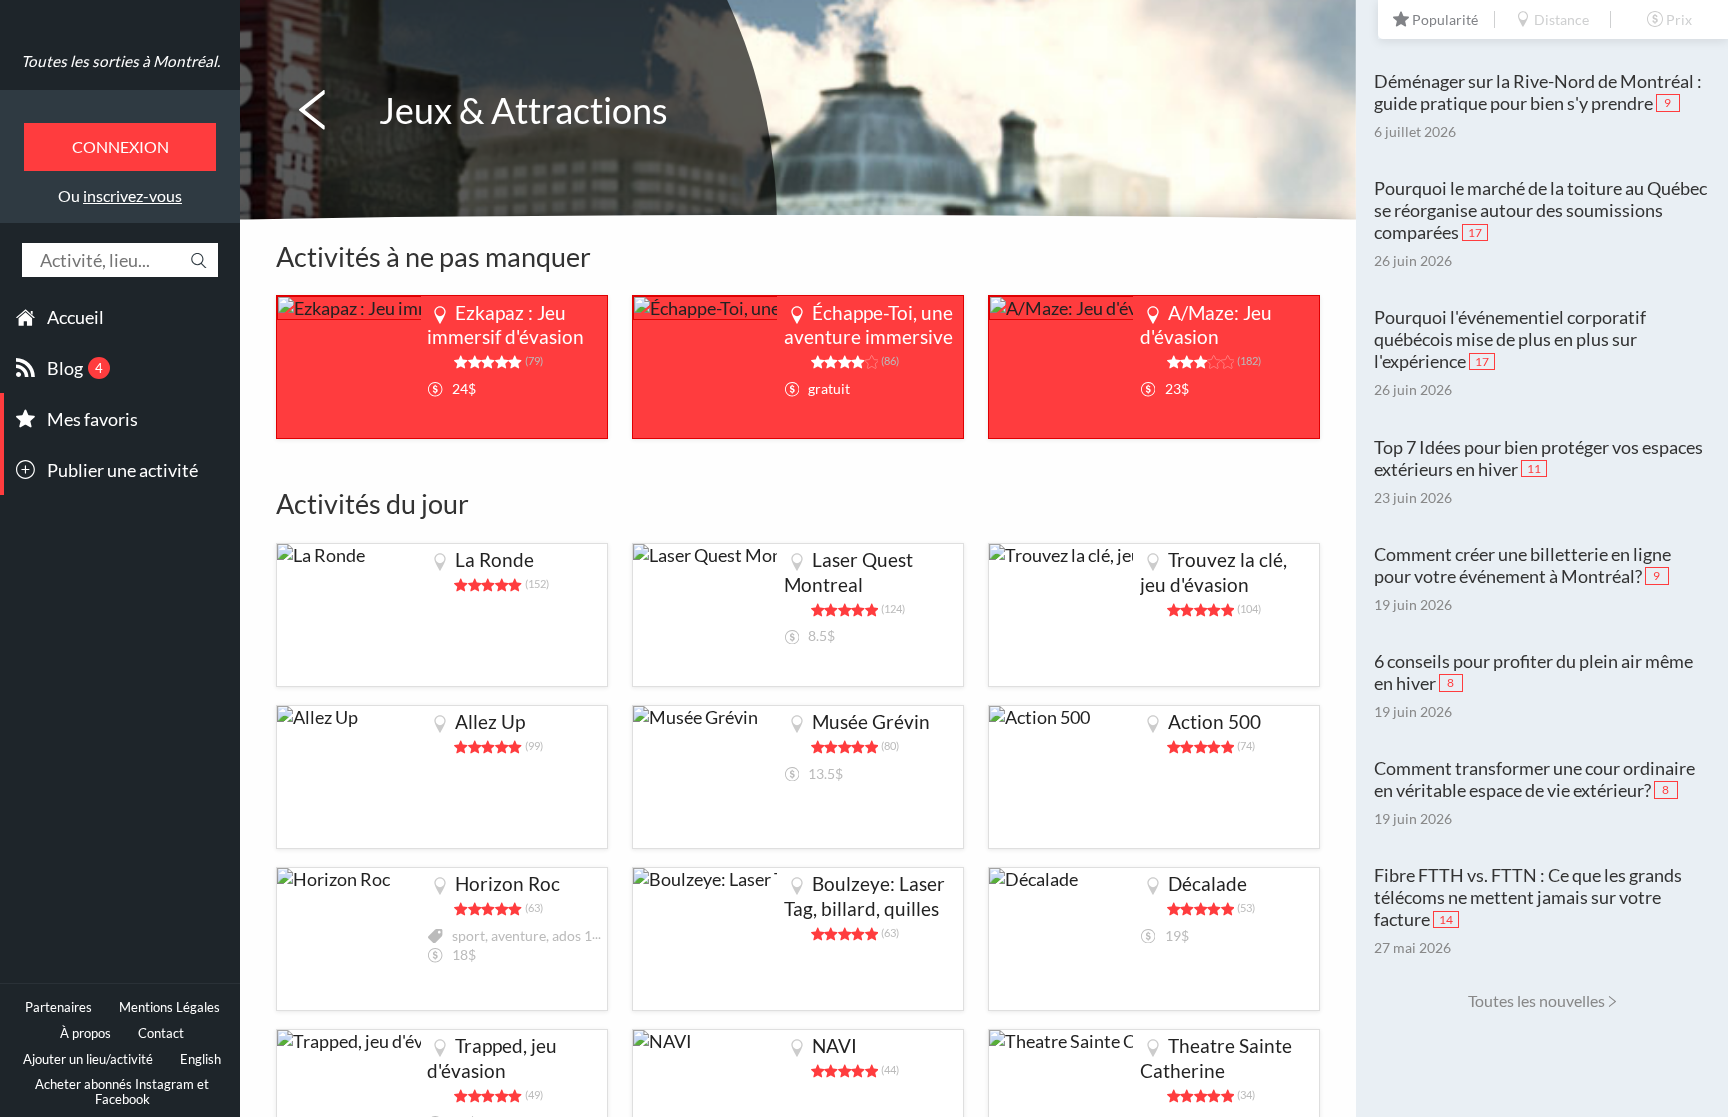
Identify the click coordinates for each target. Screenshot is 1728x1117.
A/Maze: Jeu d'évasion (1206, 325)
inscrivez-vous (132, 195)
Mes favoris (92, 419)
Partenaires (58, 1007)
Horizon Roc (507, 883)
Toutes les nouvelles (1536, 1000)
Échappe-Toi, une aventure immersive (868, 325)
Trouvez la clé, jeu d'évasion (1213, 572)
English (200, 1059)
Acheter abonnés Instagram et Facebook (122, 1092)
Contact (161, 1033)
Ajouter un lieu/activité (88, 1059)
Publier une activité (122, 470)
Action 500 (1214, 721)
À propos (85, 1033)
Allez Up (490, 721)
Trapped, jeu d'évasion (492, 1058)
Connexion (120, 146)
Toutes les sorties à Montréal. (120, 61)
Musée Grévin (871, 721)
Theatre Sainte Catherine (1216, 1058)
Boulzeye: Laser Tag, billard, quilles (864, 896)
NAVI (834, 1045)
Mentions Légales (169, 1007)
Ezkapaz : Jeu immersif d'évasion (505, 325)
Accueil (75, 317)
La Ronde (494, 559)
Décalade (1207, 883)
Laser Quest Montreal (848, 572)
